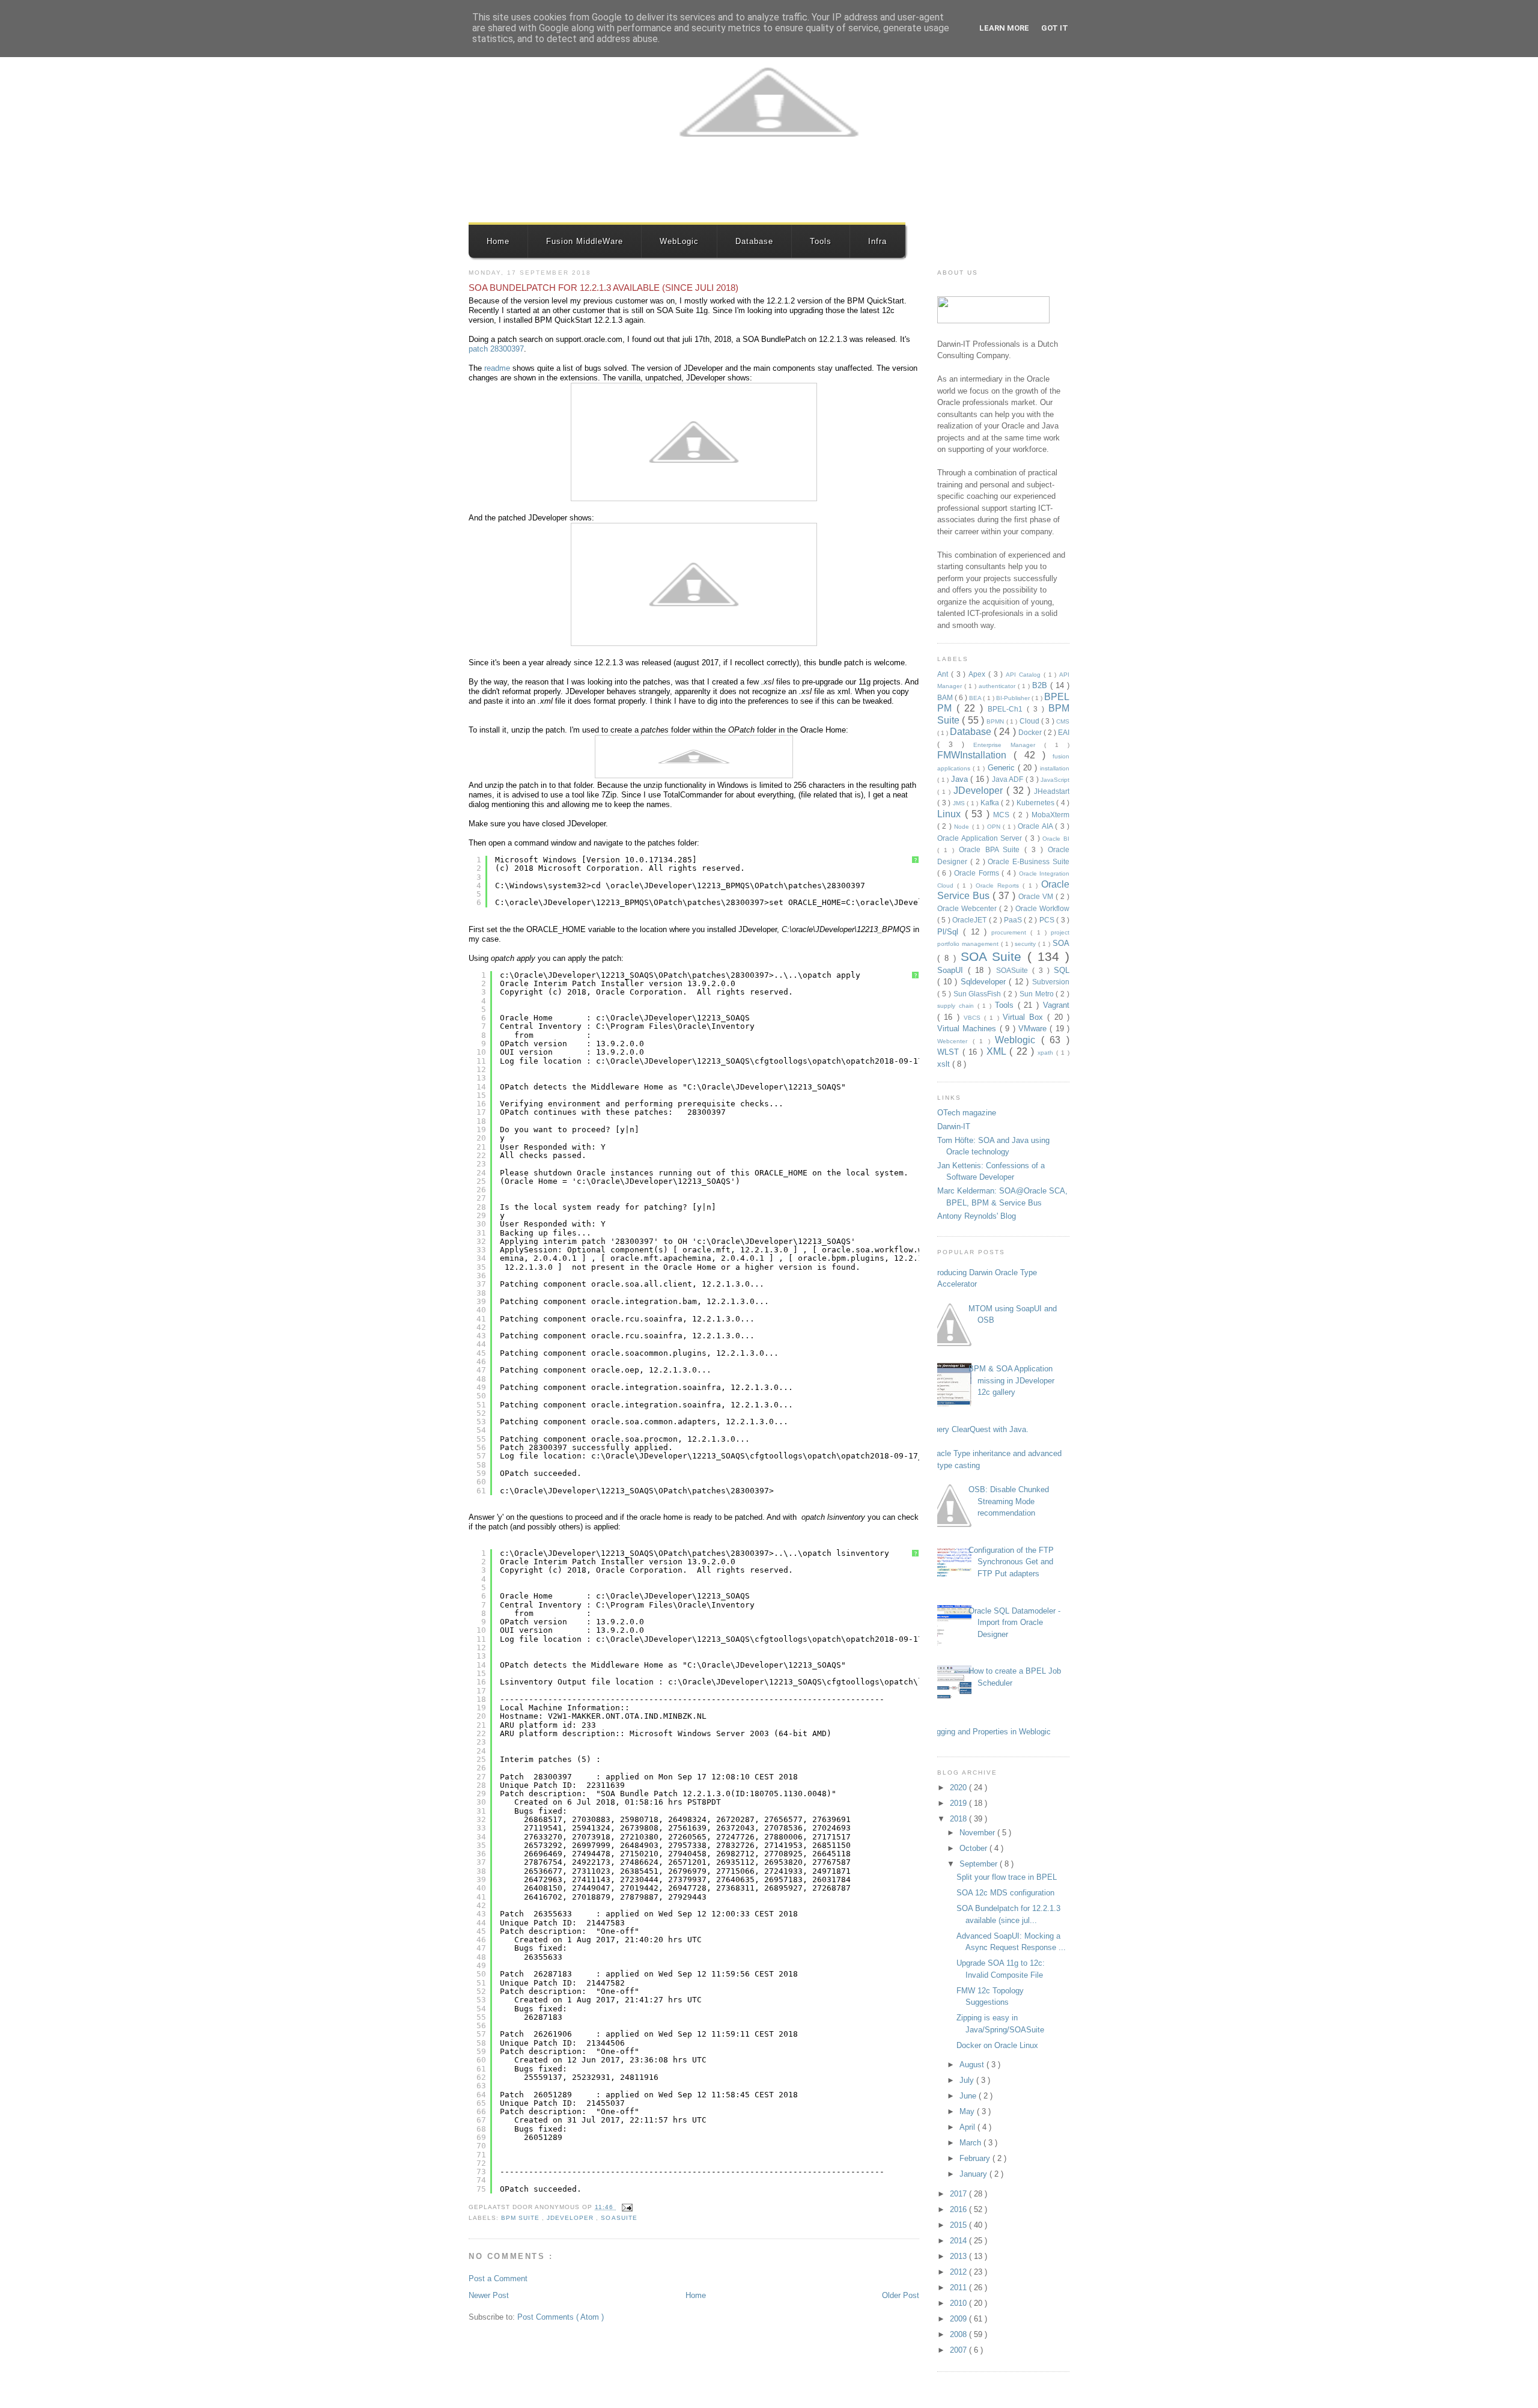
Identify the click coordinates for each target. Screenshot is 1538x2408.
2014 (959, 2241)
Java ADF (1009, 779)
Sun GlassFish (979, 994)
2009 (959, 2319)
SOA (1061, 943)
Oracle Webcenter (968, 908)
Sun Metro (1038, 994)
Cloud (1030, 721)
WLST (950, 1052)
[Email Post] (626, 2207)
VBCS (974, 1018)
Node (963, 827)
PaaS (1014, 920)
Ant (944, 674)
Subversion (1051, 982)
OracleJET (970, 920)
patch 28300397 (496, 349)
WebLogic (679, 241)
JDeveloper (571, 2218)
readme (497, 368)
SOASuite (619, 2218)
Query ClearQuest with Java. (978, 1429)
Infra (877, 241)
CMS (1063, 721)
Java (961, 779)
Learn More (1004, 28)
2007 (959, 2350)
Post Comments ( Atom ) (561, 2317)
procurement (1011, 932)
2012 (959, 2272)
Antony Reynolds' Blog (977, 1216)
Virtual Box (1025, 1017)
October (974, 1848)
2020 (959, 1788)
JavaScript (1055, 780)
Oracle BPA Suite (992, 849)
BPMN (996, 721)
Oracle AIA (1036, 826)
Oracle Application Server (981, 838)
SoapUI (953, 970)
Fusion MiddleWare (585, 241)
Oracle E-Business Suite (1029, 861)
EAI (1064, 732)
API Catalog (1025, 675)
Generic (1003, 768)
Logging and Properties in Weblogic (989, 1732)
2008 (959, 2334)
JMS (960, 803)
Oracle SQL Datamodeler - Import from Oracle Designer (1014, 1623)
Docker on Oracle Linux (997, 2045)
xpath (1047, 1053)
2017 (959, 2194)
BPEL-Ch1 (1007, 709)
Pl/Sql (950, 932)
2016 (959, 2209)
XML (998, 1051)
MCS (1003, 815)
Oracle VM (1037, 896)
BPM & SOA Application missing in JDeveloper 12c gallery (1011, 1380)
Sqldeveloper (985, 982)
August (973, 2065)
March (971, 2143)
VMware (1034, 1029)
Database (754, 241)
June (969, 2096)
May (968, 2111)
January (974, 2174)
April (968, 2127)
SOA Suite (994, 956)
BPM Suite (521, 2218)
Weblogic (1018, 1040)
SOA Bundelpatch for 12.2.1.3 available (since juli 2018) (603, 288)
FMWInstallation (975, 755)
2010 (959, 2303)
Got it (1055, 28)
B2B (1041, 685)
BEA (976, 698)
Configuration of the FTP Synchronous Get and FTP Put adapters (1011, 1562)
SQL (1062, 970)
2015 (959, 2225)
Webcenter (955, 1041)
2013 (959, 2256)
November (978, 1833)
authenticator (998, 686)
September (980, 1864)
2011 (959, 2288)
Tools (821, 241)
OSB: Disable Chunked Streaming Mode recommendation (1009, 1501)
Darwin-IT (954, 1126)
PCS (1048, 920)
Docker (1031, 732)
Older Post (901, 2295)
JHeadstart (1052, 791)
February (976, 2158)
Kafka (991, 803)
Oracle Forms (978, 873)
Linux (951, 814)
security (1026, 944)
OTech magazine (967, 1113)
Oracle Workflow (1042, 908)
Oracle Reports (999, 885)
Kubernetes (1037, 803)
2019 (959, 1803)
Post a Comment (498, 2278)
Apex (978, 674)
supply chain (957, 1006)
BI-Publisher (1014, 698)
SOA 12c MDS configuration (1005, 1893)
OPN (995, 827)
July (968, 2080)
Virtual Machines (968, 1029)
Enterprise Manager (1009, 745)
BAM (946, 697)
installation (1055, 768)
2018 (959, 1819)
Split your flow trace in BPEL (1007, 1877)
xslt (945, 1064)
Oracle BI (1056, 839)
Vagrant (1056, 1005)
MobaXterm (1050, 815)
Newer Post (489, 2295)
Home (498, 241)
